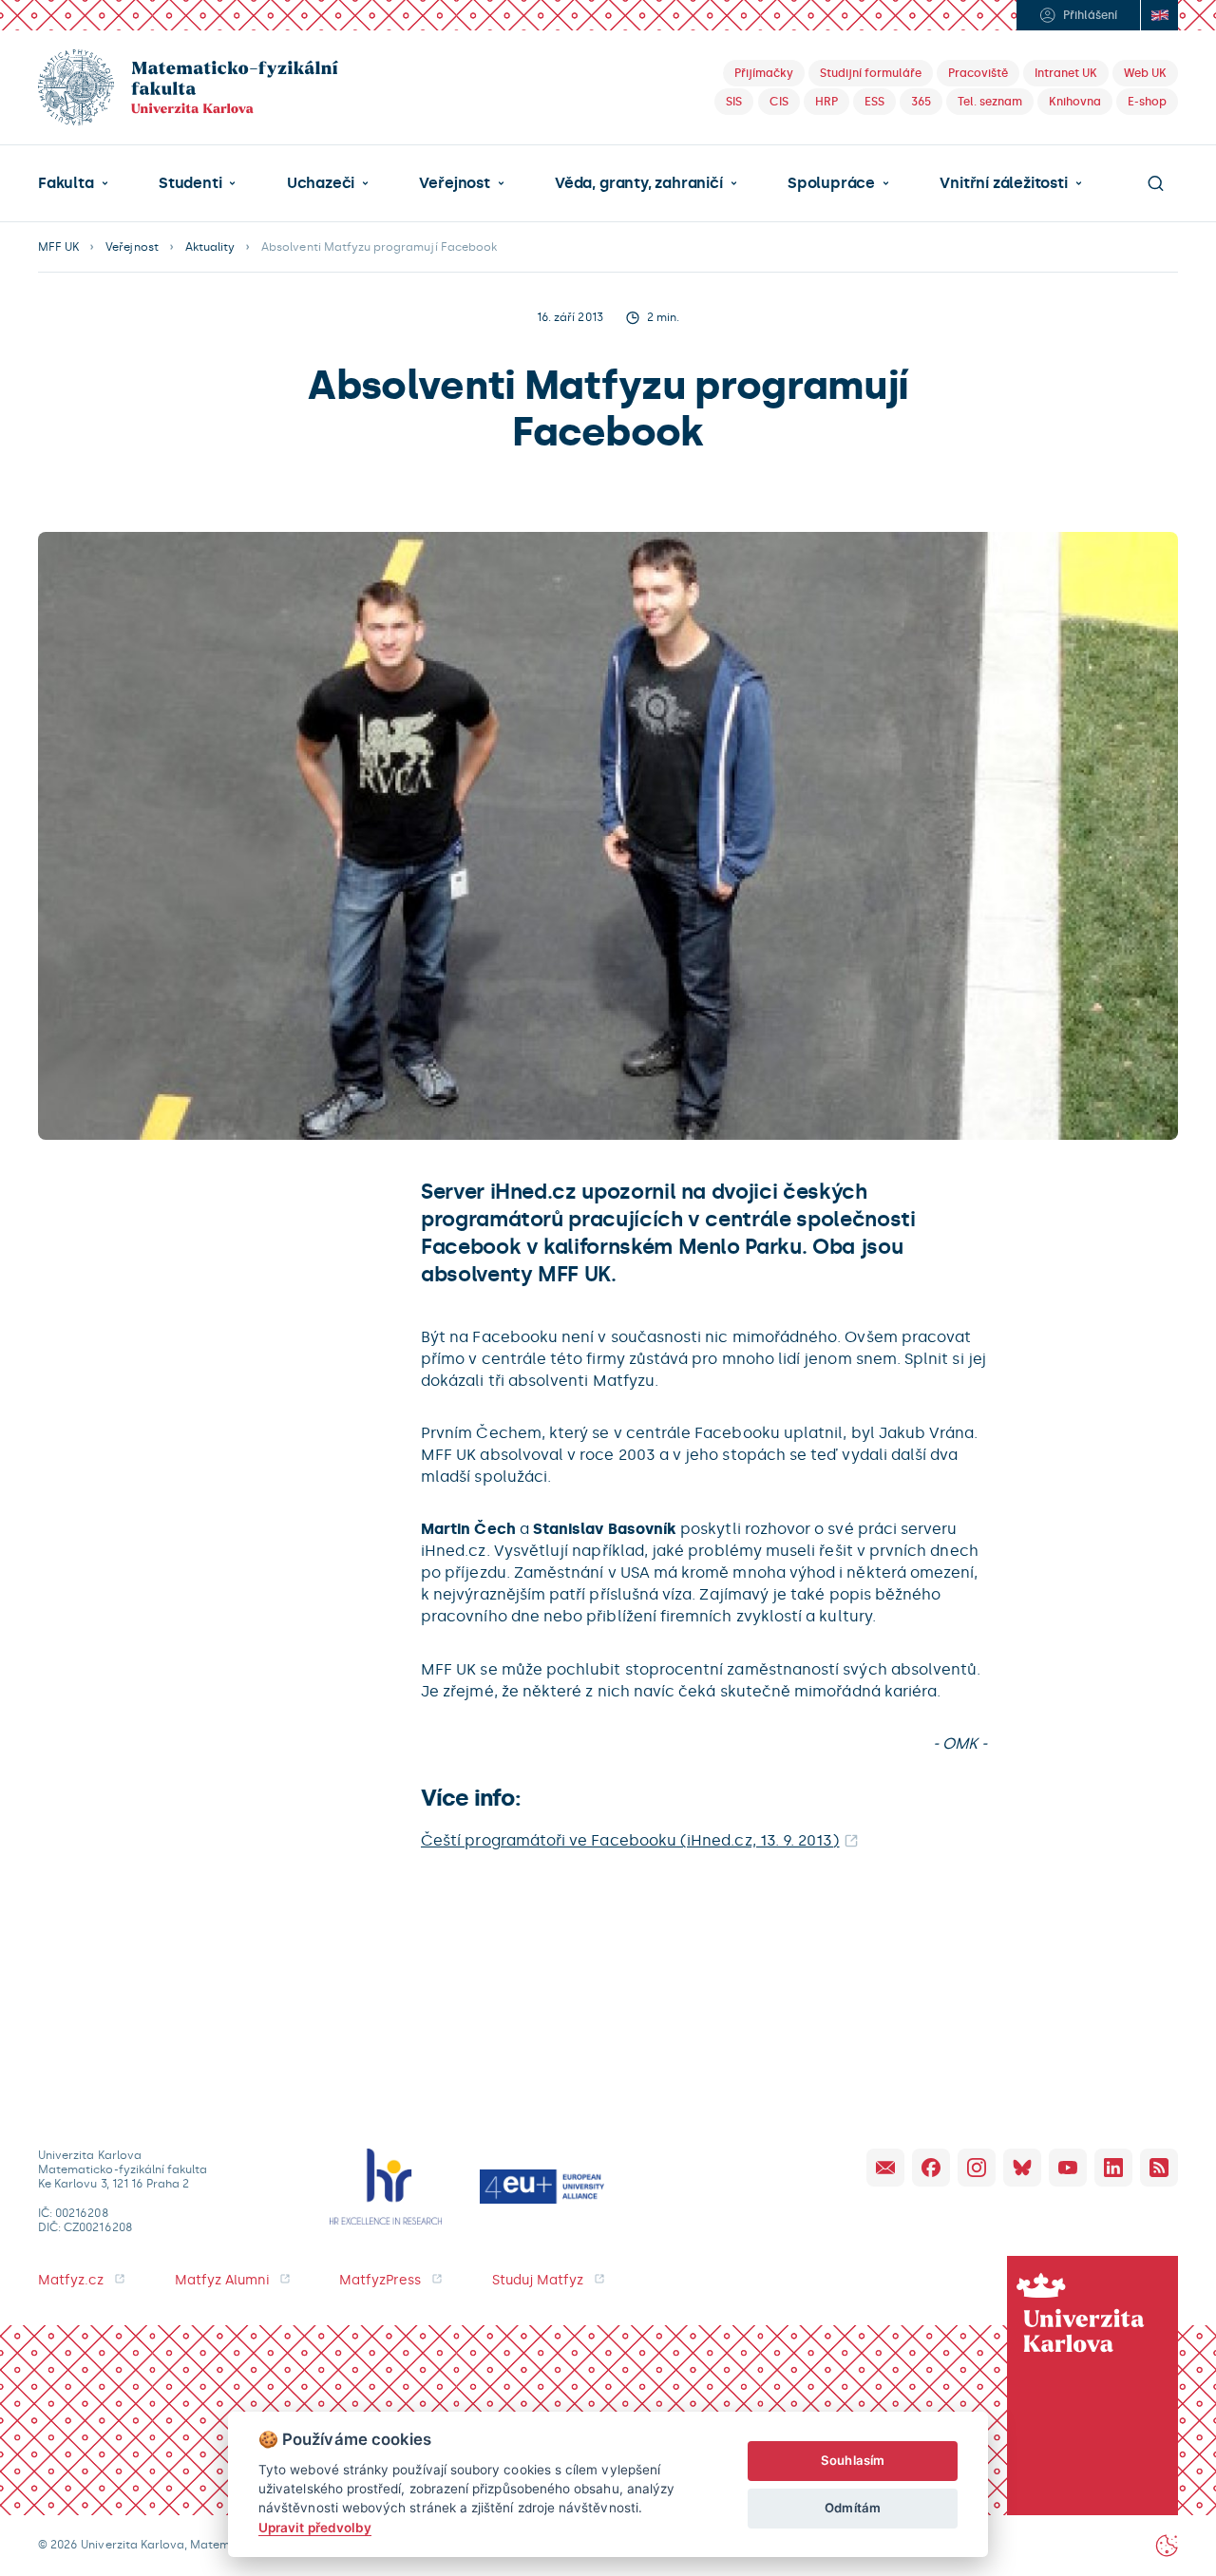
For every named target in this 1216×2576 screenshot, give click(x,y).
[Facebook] (931, 2168)
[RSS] (1159, 2168)
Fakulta (66, 183)
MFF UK (58, 247)
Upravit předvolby (315, 2528)
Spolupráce (831, 183)
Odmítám (852, 2508)
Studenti (190, 183)
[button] (73, 183)
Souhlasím (853, 2460)
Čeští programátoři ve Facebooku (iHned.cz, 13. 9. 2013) (630, 1840)
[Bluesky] (1022, 2168)
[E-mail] (885, 2168)
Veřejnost (454, 183)
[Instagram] (977, 2168)
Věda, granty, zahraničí (639, 183)
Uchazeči (321, 183)
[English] (1159, 15)
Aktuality (210, 247)
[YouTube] (1068, 2168)
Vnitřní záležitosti (1003, 183)
